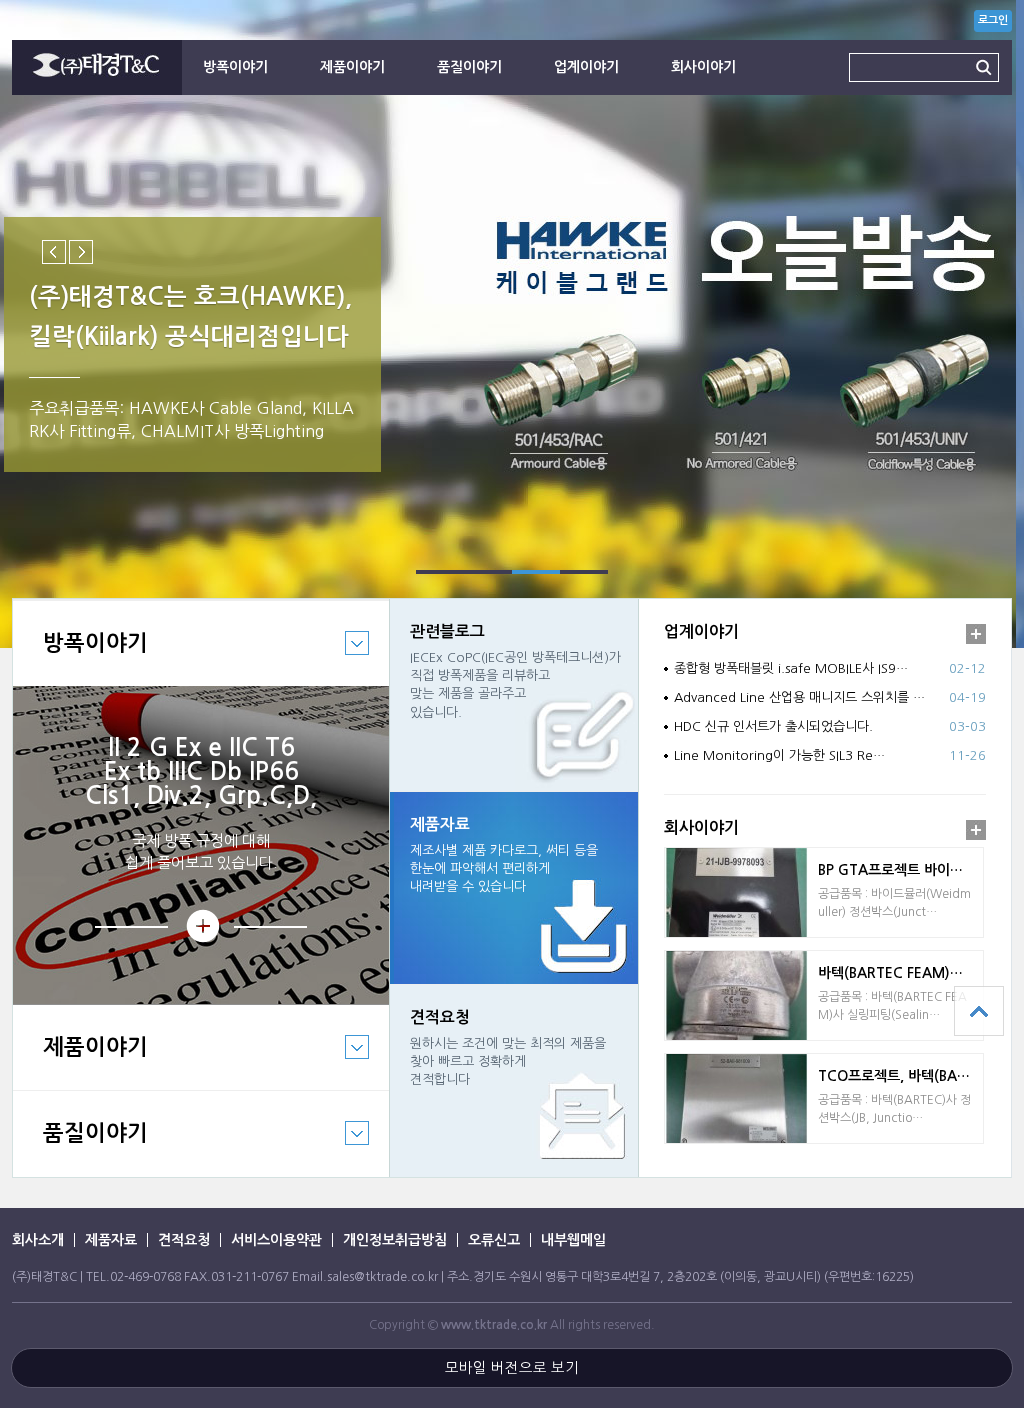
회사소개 (38, 1240)
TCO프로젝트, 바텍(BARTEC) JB (900, 1076)
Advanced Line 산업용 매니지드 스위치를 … (799, 697)
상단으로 (979, 1011)
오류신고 (494, 1240)
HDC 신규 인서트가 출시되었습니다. (773, 726)
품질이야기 (469, 67)
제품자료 (111, 1240)
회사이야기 (703, 67)
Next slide (81, 252)
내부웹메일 (573, 1240)
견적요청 (184, 1240)
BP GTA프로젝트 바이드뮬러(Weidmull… (900, 870)
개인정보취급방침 (395, 1240)
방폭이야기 (235, 67)
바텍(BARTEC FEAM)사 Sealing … (900, 973)
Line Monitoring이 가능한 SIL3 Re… (779, 755)
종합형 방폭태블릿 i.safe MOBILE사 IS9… (791, 668)
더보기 (976, 634)
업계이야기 (586, 67)
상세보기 (201, 926)
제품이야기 (352, 67)
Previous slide (54, 252)
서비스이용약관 (276, 1240)
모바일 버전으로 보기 (512, 1368)
